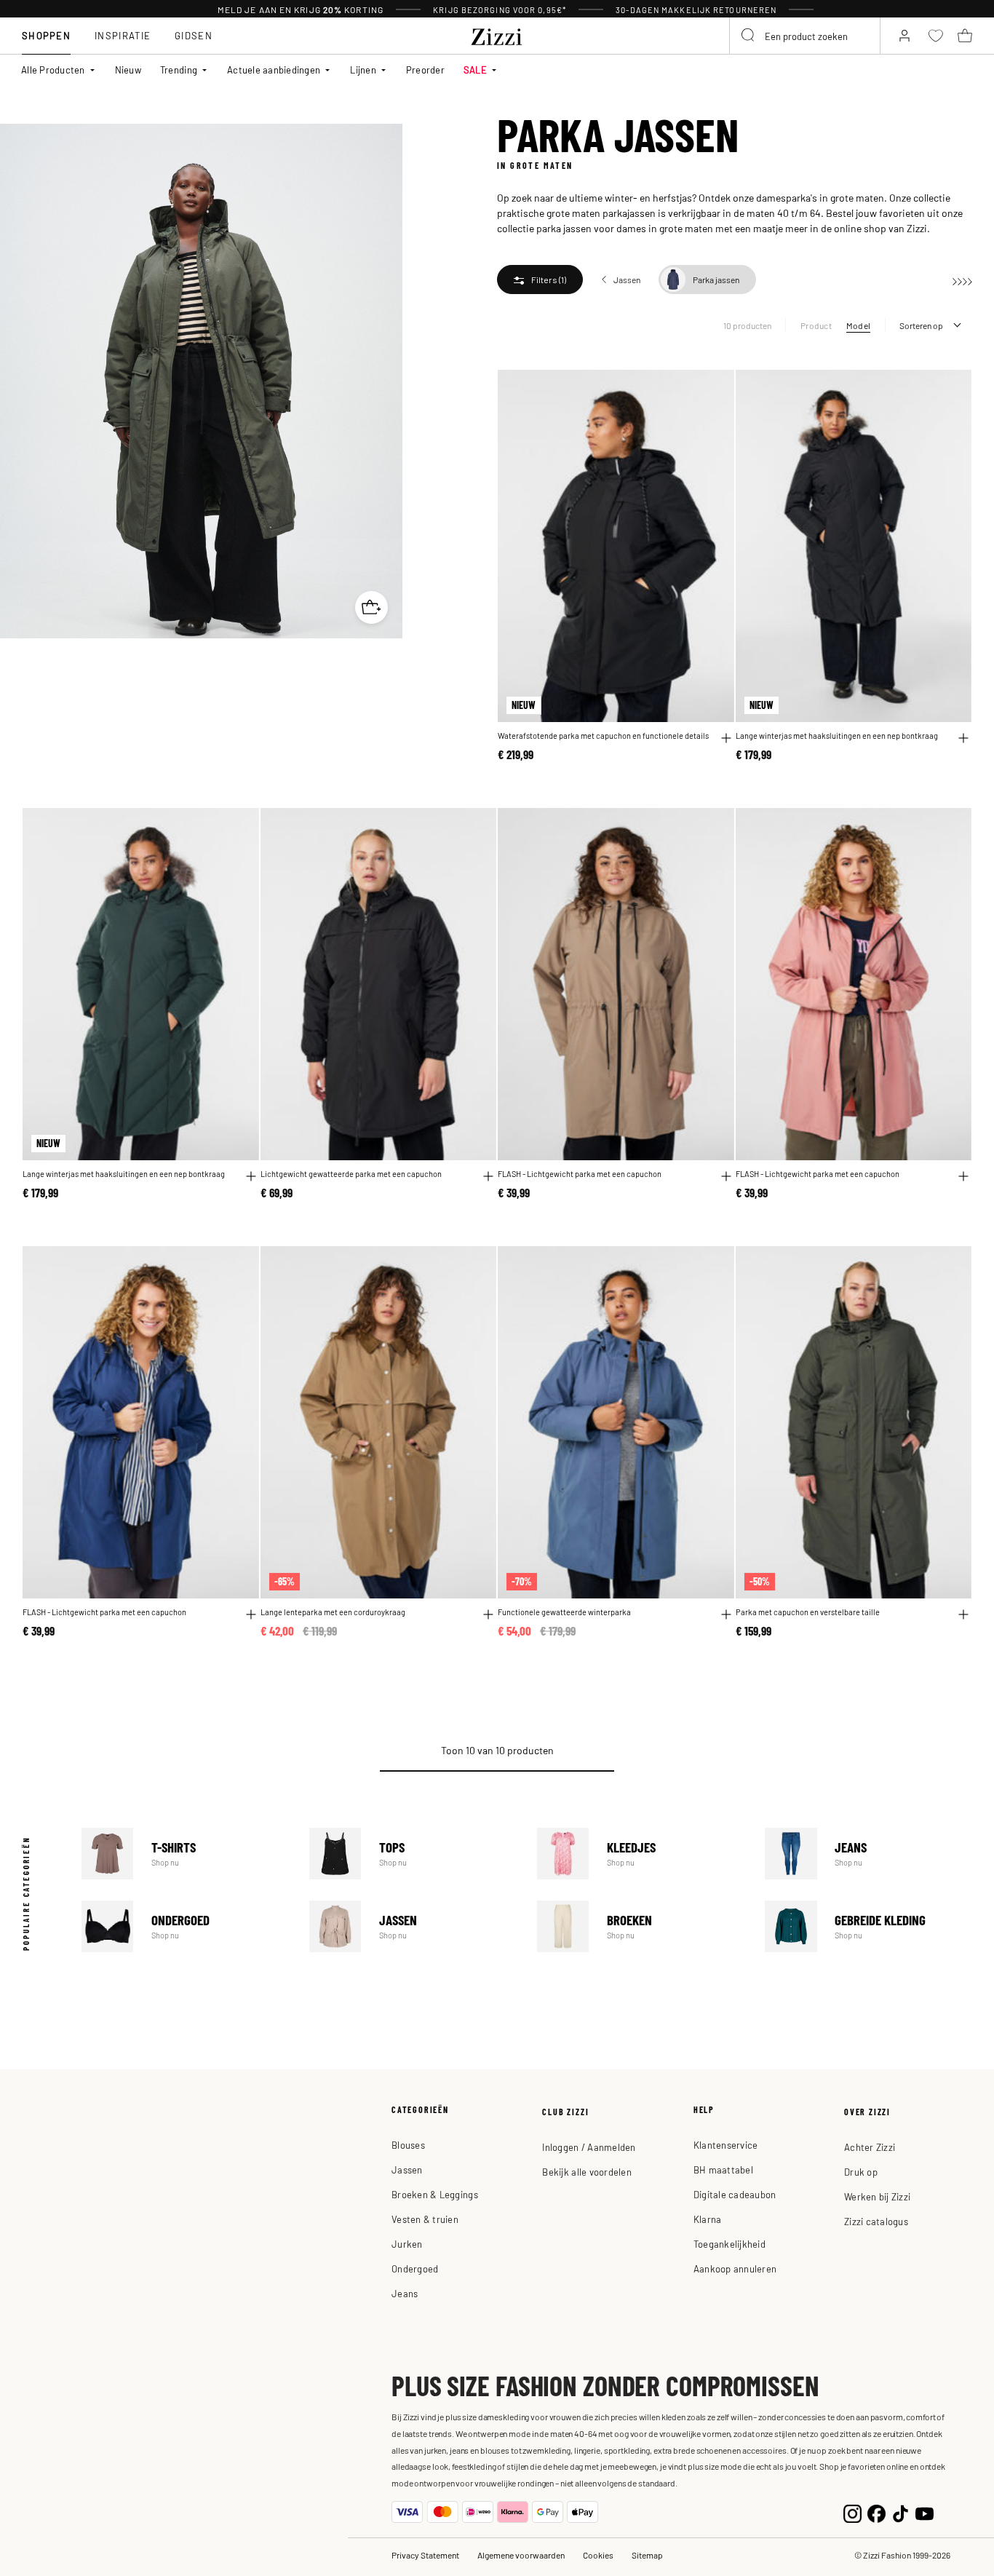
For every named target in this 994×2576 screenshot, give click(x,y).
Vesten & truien (425, 2219)
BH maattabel (723, 2169)
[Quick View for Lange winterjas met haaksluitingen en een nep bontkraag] (963, 738)
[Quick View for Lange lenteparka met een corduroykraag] (488, 1614)
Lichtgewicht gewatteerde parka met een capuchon (351, 1173)
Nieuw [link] (128, 70)
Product (816, 325)
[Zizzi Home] (497, 34)
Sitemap (647, 2555)
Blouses (408, 2145)
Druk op (861, 2172)
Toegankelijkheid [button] (729, 2244)
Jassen (413, 1926)
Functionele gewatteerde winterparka (564, 1612)
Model (858, 325)
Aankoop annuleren (735, 2268)
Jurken (407, 2244)
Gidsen (194, 35)
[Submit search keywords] (749, 36)
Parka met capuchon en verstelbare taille (808, 1612)
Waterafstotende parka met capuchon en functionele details (603, 735)
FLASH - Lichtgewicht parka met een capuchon (580, 1173)
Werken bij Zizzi (877, 2196)
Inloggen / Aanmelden (589, 2147)
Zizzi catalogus (876, 2221)
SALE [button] (475, 70)
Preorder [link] (425, 70)
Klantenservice (726, 2145)
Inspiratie (123, 35)
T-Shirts (185, 1854)
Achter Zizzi (870, 2147)
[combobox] (805, 36)
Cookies (598, 2555)
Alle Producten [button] (53, 70)
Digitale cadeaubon (735, 2194)
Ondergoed (185, 1926)
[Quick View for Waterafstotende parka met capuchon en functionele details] (726, 738)
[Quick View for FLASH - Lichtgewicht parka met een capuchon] (726, 1176)
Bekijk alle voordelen (587, 2172)
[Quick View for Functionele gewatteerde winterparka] (726, 1614)
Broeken (641, 1926)
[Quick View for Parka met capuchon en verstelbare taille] (963, 1614)
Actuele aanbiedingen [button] (274, 70)
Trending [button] (179, 70)
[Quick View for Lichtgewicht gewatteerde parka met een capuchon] (488, 1176)
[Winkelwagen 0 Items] (965, 36)
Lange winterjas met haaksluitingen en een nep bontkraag (837, 735)
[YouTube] (925, 2512)
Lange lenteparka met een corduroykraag (333, 1612)
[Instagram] (852, 2512)
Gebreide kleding (868, 1926)
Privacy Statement (425, 2555)
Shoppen (46, 35)
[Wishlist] (714, 389)
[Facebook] (876, 2512)
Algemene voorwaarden (521, 2555)
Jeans (868, 1854)
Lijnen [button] (363, 70)
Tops (413, 1854)
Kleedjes (641, 1854)
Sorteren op (921, 325)
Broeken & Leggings (435, 2194)
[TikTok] (900, 2512)
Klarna (708, 2219)
